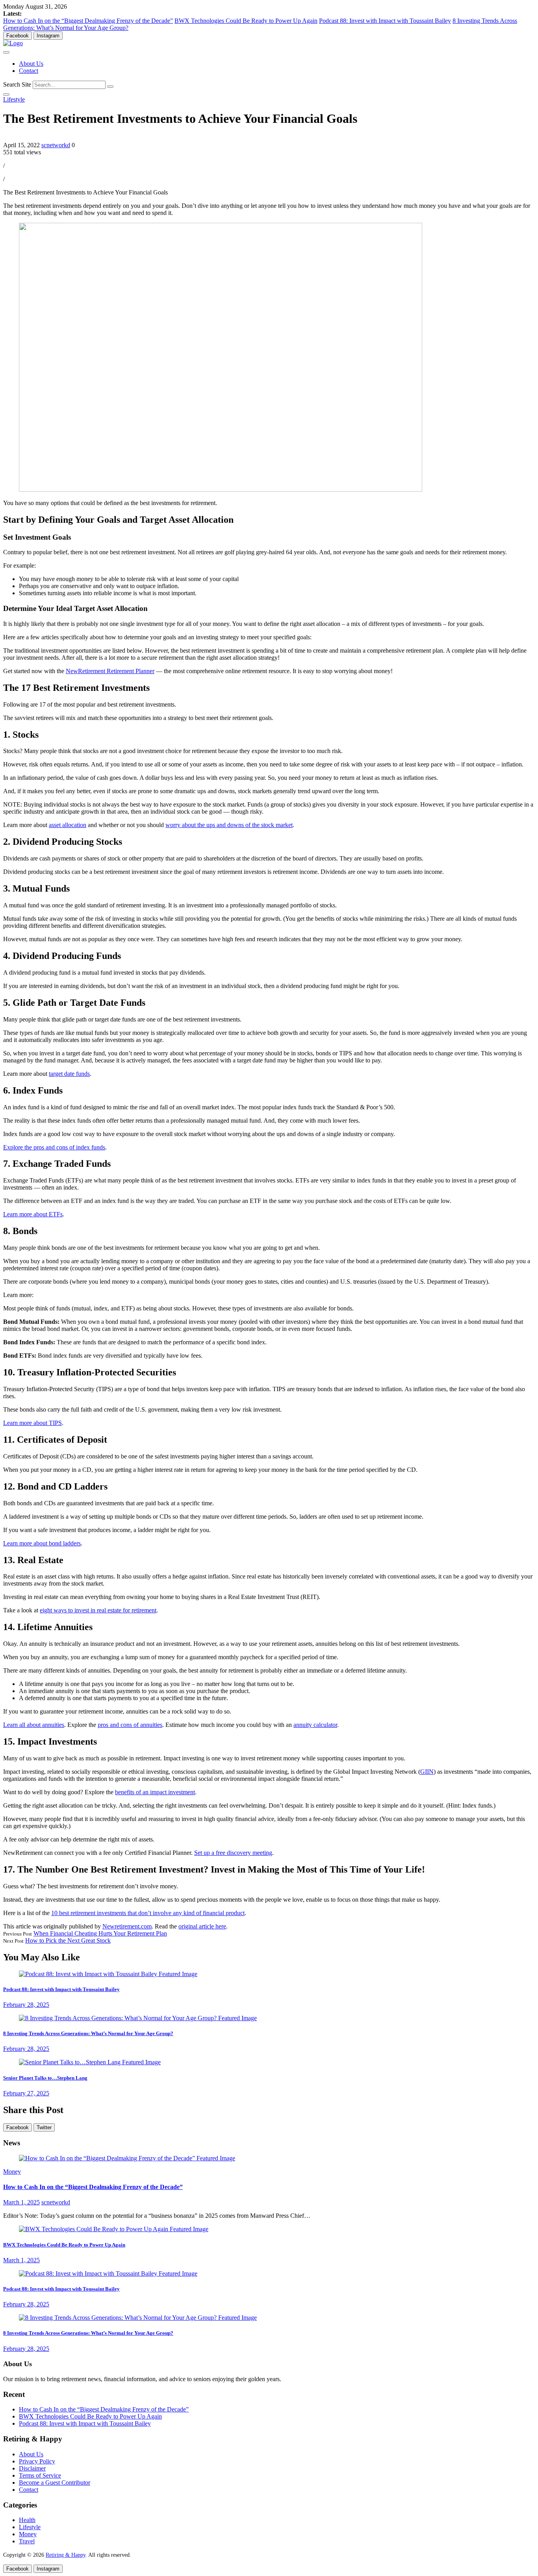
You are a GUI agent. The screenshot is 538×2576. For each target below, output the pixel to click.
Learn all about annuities (34, 1725)
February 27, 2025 (26, 2093)
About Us (31, 64)
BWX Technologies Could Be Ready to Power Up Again (246, 21)
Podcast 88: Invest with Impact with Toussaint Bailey (385, 21)
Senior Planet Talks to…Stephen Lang (45, 2078)
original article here (202, 1926)
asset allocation (68, 825)
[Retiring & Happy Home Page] (13, 43)
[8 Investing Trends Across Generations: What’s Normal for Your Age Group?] (138, 2018)
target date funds (69, 1074)
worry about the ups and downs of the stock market (229, 825)
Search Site (17, 84)
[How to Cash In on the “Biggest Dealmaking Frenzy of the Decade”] (127, 2158)
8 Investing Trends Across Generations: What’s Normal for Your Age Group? (88, 2033)
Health (27, 2520)
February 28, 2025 (26, 2005)
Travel (27, 2541)
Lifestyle (14, 99)
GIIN (427, 1772)
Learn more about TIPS (32, 1423)
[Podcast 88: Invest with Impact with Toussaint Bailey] (108, 1974)
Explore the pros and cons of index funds (54, 1147)
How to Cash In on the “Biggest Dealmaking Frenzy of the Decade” (88, 21)
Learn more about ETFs (33, 1214)
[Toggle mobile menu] (6, 52)
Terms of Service (40, 2475)
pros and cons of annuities (130, 1725)
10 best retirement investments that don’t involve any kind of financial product (148, 1913)
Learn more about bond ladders (42, 1543)
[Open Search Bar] (6, 94)
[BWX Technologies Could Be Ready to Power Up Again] (114, 2229)
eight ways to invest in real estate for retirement (98, 1610)
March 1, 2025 (21, 2202)
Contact (29, 71)
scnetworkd (56, 145)
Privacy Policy (37, 2461)
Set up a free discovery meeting (233, 1853)
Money (12, 2172)
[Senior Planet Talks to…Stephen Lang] (90, 2062)
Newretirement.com (127, 1926)
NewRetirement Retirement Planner (110, 671)
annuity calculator (315, 1725)
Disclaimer (32, 2468)
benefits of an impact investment (155, 1792)
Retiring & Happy (66, 2555)
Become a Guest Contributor (55, 2483)
